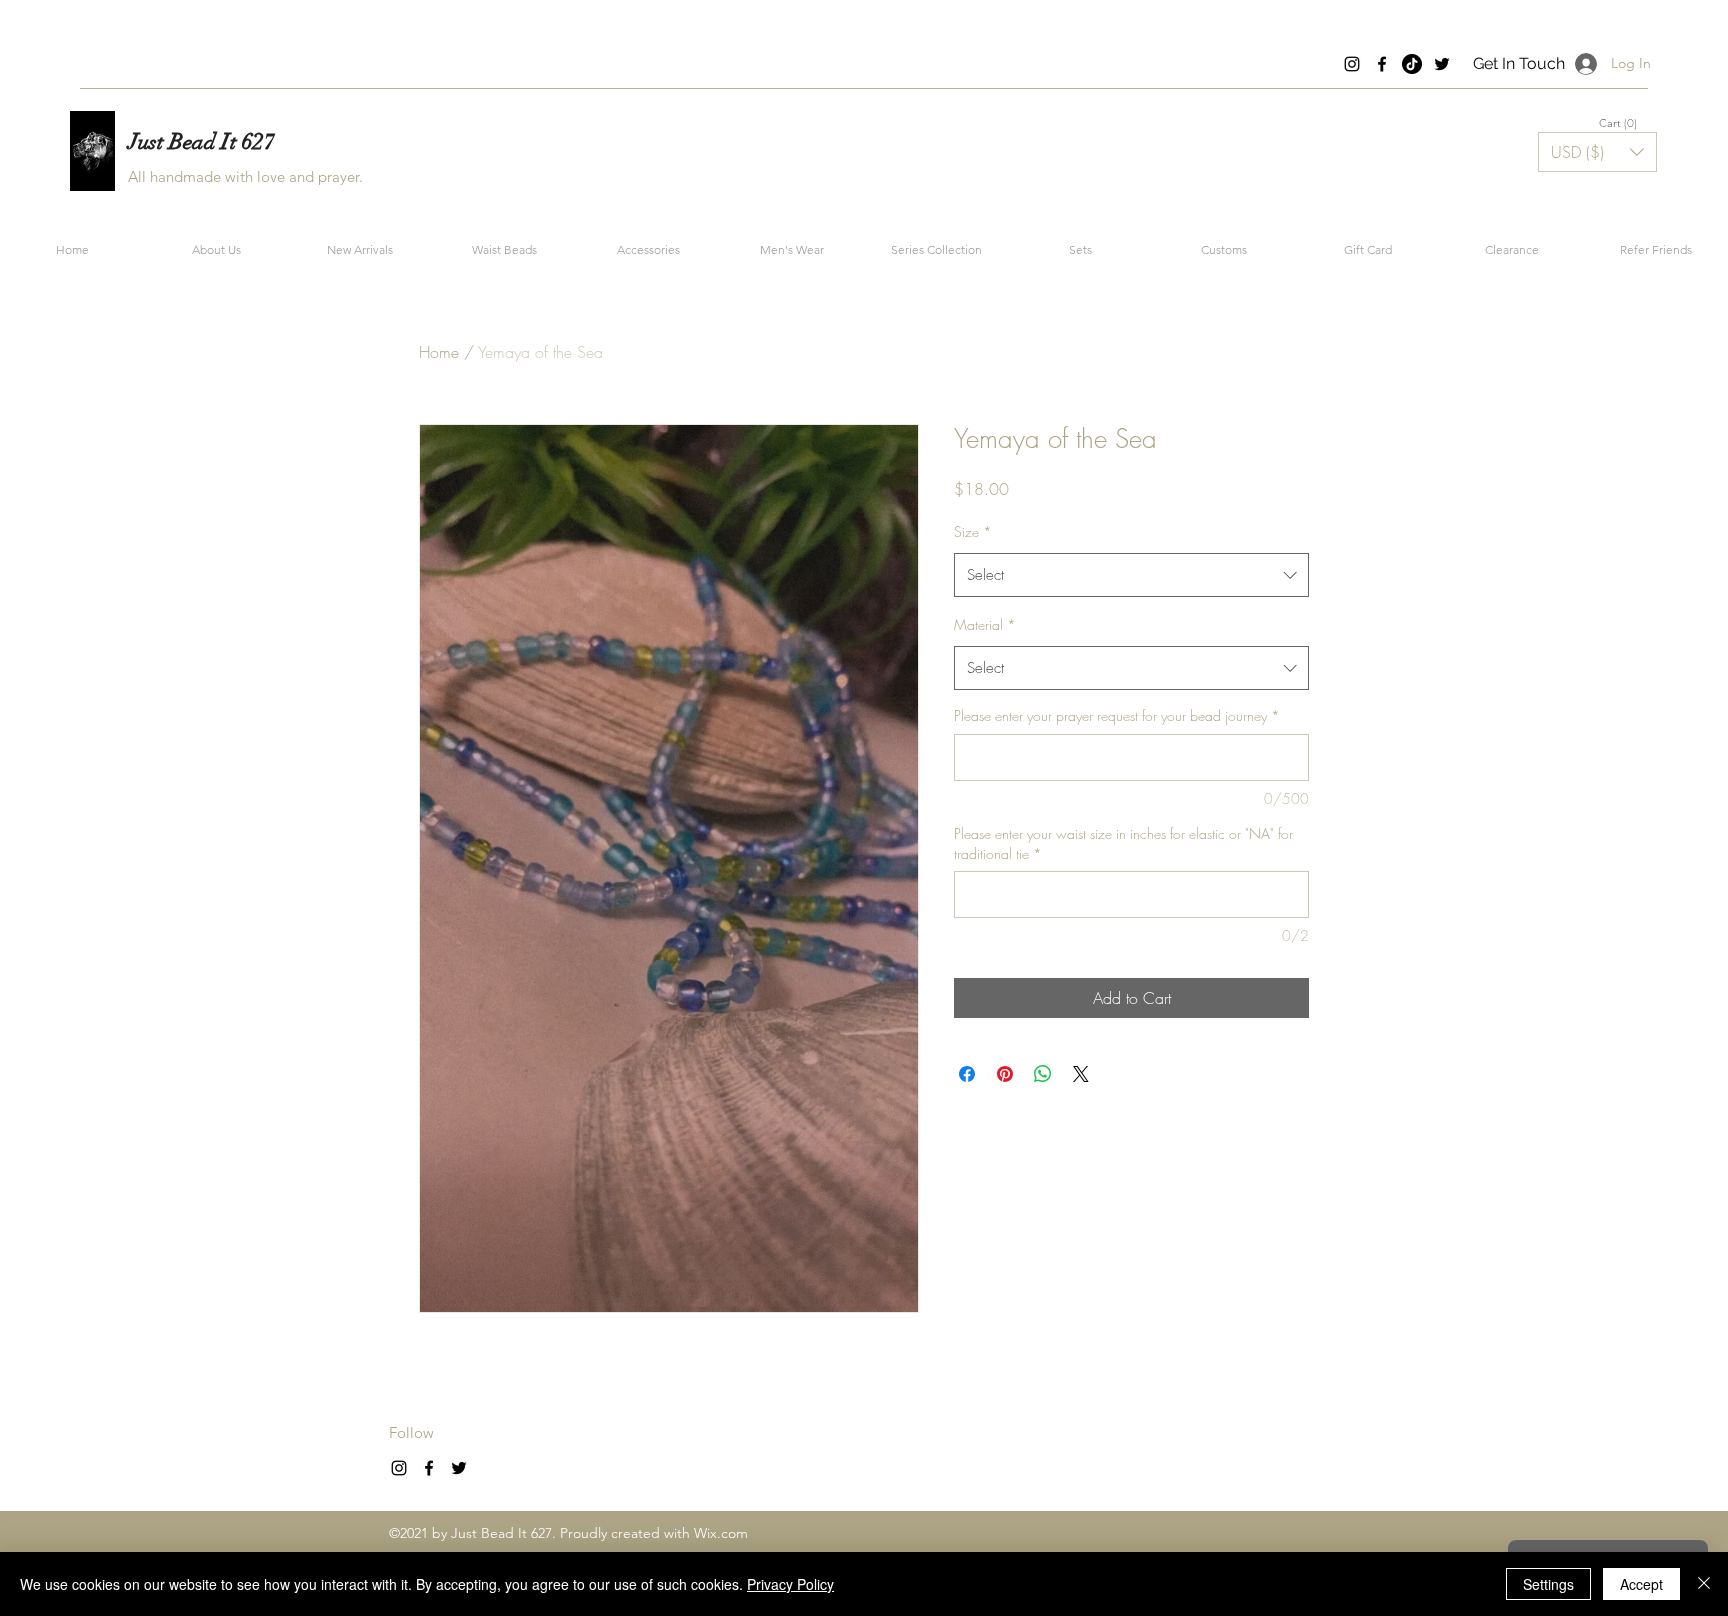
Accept (1641, 1584)
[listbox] (1597, 152)
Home (439, 352)
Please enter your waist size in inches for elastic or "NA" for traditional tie (1123, 843)
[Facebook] (1382, 64)
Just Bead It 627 (201, 141)
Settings (1548, 1584)
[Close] (1704, 1584)
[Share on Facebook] (967, 1074)
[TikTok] (1412, 64)
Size (973, 531)
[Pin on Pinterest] (1005, 1074)
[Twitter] (1442, 64)
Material (985, 624)
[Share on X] (1081, 1074)
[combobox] (1131, 575)
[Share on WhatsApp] (1043, 1074)
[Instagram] (1352, 64)
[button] (1619, 123)
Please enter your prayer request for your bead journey (1117, 715)
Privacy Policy (790, 1584)
